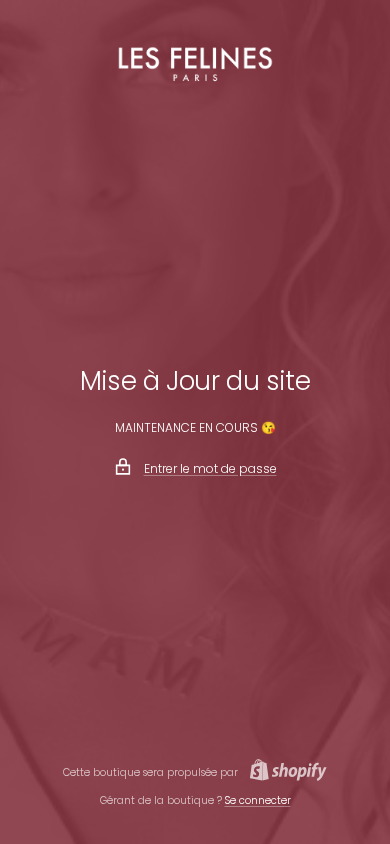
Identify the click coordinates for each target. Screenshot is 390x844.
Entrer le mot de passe (210, 468)
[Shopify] (282, 772)
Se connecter (258, 800)
